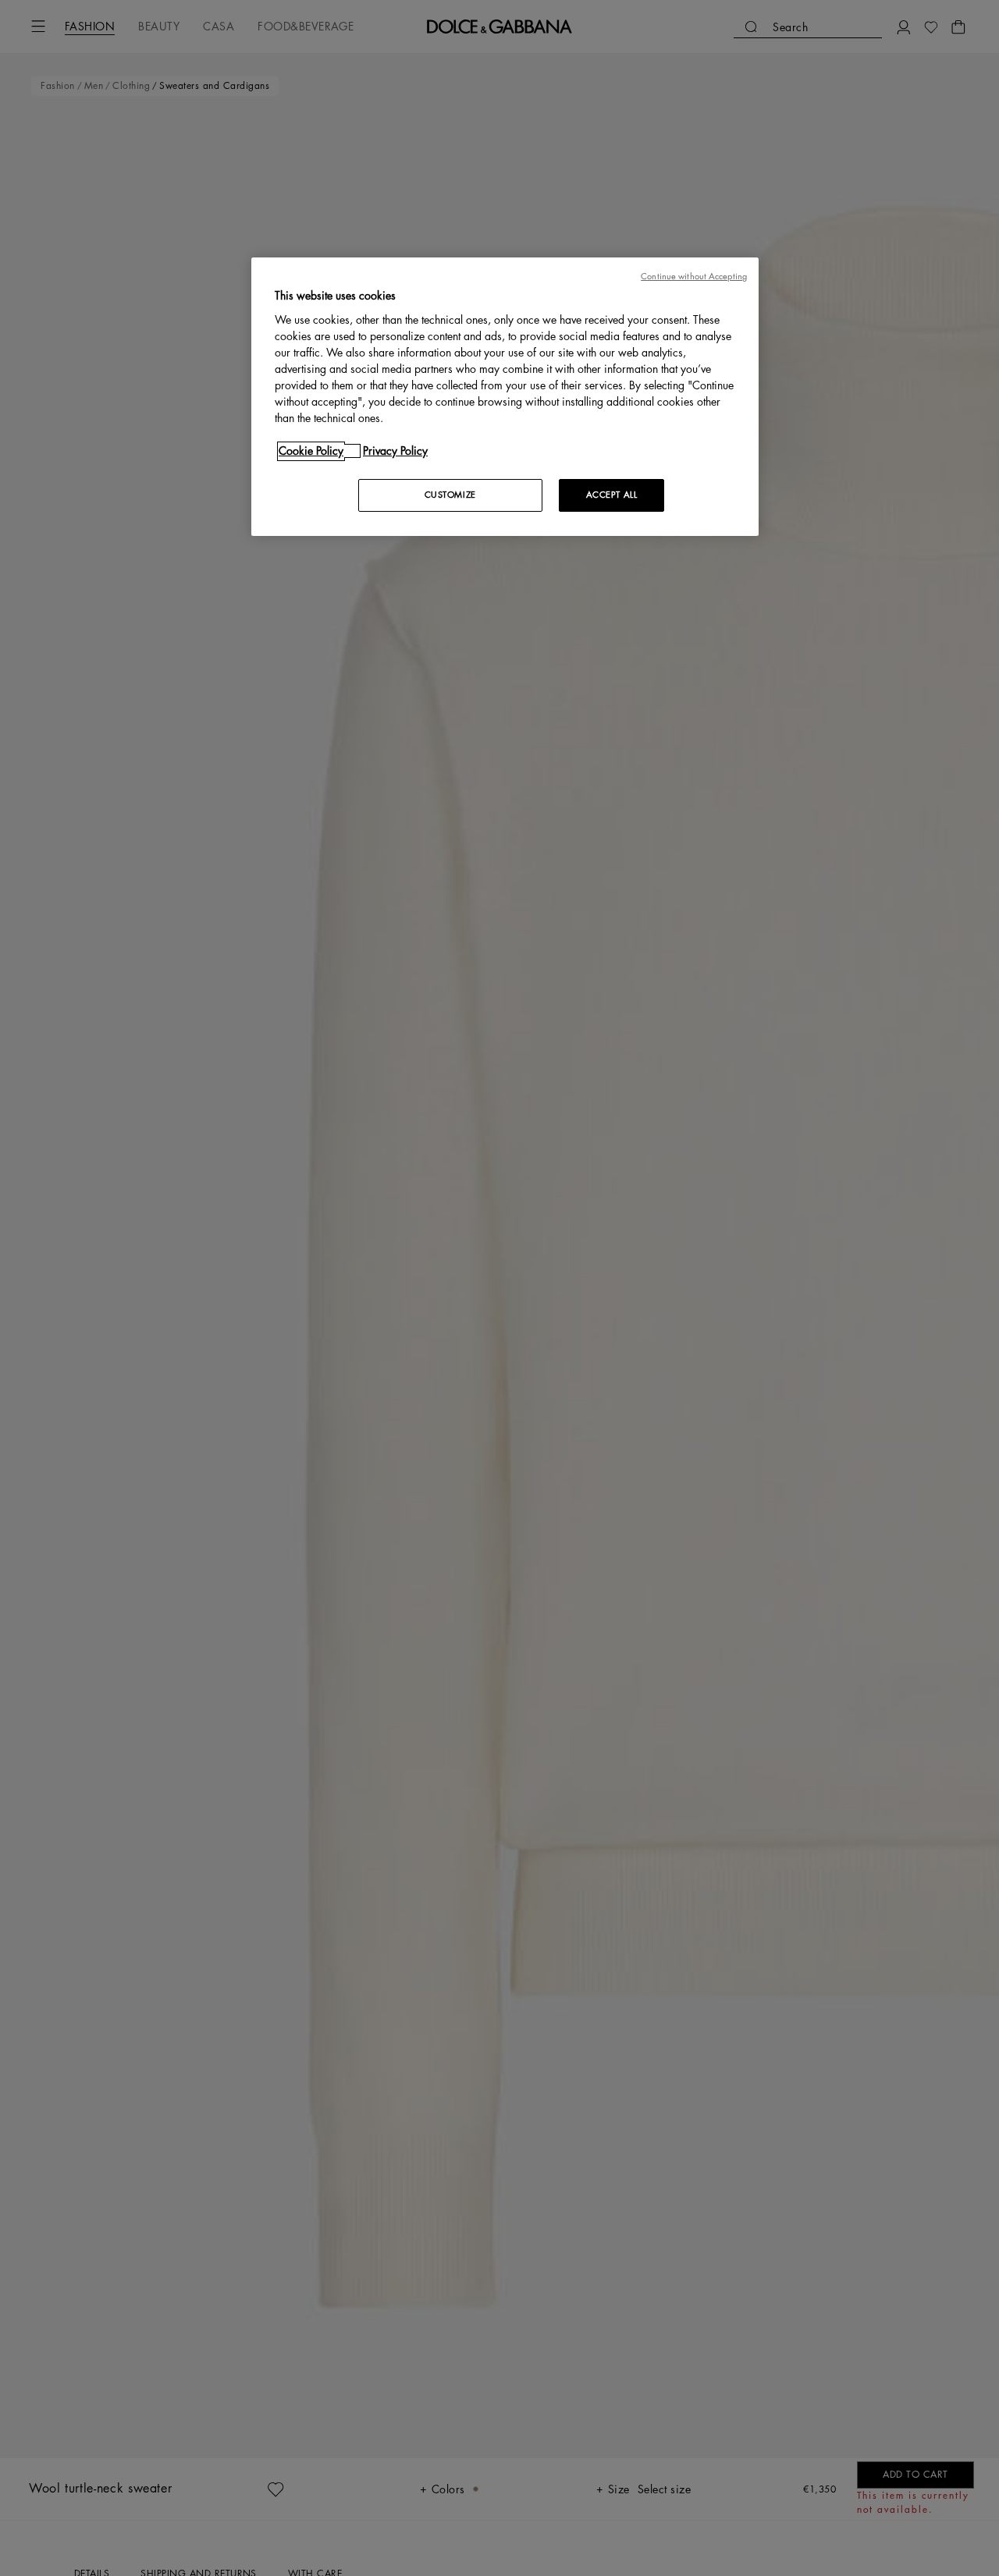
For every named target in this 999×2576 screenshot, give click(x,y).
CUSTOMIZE (450, 495)
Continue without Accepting (694, 277)
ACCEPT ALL (612, 495)
